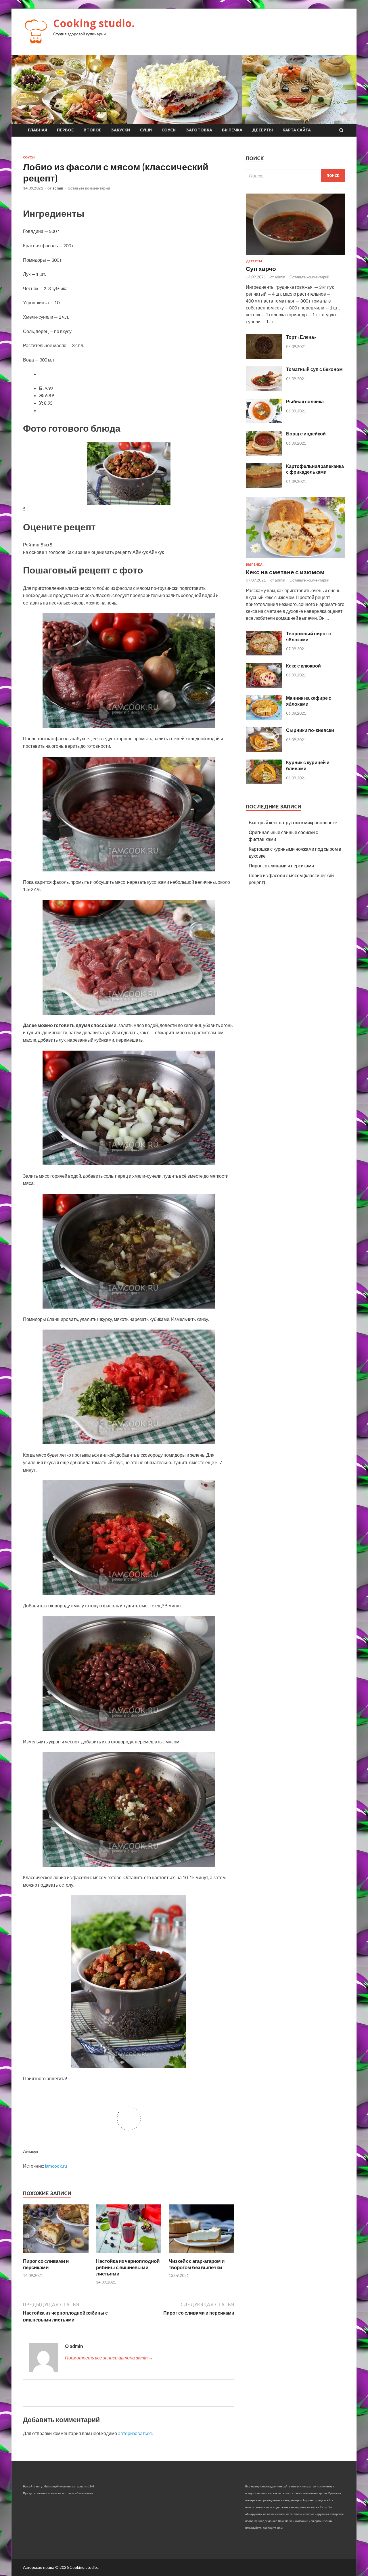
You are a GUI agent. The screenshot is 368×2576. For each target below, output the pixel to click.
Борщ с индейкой (306, 434)
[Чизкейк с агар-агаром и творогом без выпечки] (202, 2254)
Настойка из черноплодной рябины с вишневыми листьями (128, 2267)
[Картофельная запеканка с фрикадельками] (264, 486)
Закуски (121, 130)
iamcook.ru (56, 2166)
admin (58, 188)
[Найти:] (295, 176)
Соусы (169, 130)
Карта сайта (297, 130)
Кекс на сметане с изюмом (285, 572)
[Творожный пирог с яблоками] (264, 654)
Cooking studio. (94, 23)
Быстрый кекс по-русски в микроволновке (293, 822)
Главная (38, 130)
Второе (93, 130)
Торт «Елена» (301, 337)
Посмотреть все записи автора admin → (109, 2358)
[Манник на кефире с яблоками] (264, 718)
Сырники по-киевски (310, 730)
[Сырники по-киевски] (264, 750)
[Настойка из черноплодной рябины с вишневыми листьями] (129, 2254)
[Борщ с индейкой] (264, 454)
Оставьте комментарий (89, 188)
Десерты (262, 130)
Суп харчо (261, 268)
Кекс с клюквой (303, 666)
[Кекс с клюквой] (264, 686)
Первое (65, 130)
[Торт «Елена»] (264, 357)
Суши (146, 130)
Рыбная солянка (305, 401)
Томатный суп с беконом (314, 369)
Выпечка (232, 130)
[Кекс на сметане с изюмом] (295, 559)
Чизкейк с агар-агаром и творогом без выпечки (197, 2264)
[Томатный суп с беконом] (264, 389)
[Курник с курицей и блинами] (264, 782)
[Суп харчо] (295, 256)
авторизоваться (135, 2433)
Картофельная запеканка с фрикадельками (315, 469)
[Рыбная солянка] (264, 421)
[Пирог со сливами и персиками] (56, 2254)
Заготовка (199, 130)
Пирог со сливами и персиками (46, 2264)
